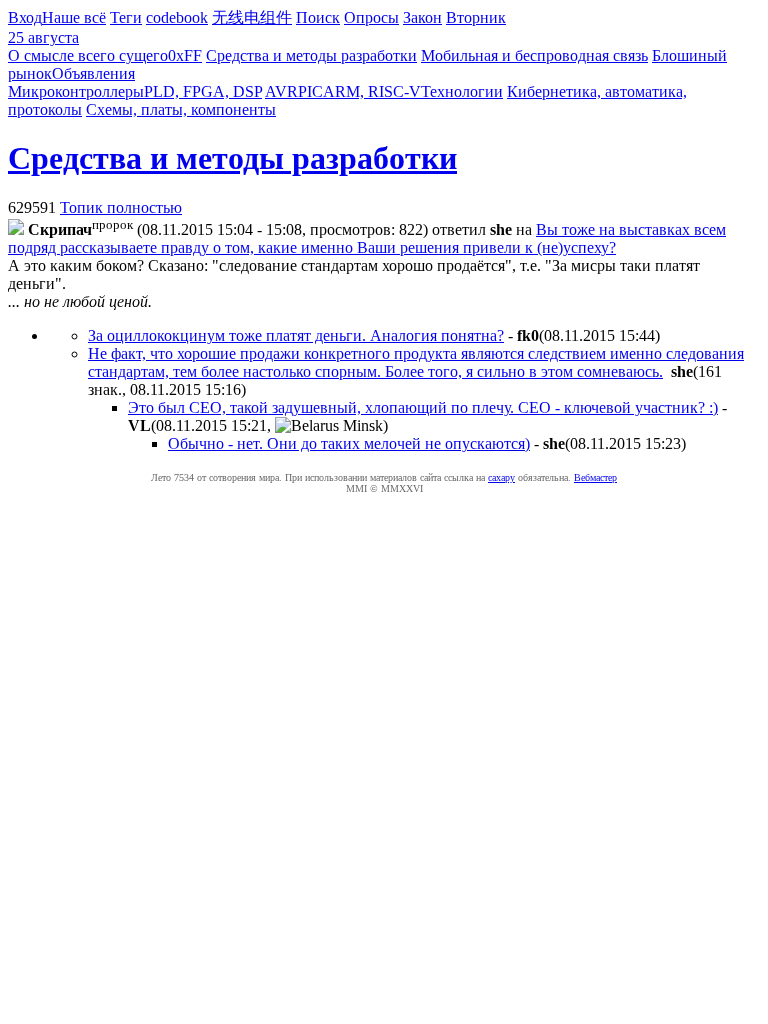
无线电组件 (252, 17)
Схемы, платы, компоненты (181, 109)
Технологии (462, 91)
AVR (281, 91)
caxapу (501, 477)
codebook (177, 17)
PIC (310, 91)
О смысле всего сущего (88, 55)
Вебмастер (595, 477)
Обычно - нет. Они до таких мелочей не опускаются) (349, 443)
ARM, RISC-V (372, 91)
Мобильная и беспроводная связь (534, 55)
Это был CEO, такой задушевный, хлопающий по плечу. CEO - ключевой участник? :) (423, 407)
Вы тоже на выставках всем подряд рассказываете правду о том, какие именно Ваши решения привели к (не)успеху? (367, 238)
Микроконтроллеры (76, 91)
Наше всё (74, 17)
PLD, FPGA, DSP (203, 91)
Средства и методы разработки (311, 55)
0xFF (185, 55)
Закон (422, 17)
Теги (126, 17)
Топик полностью (121, 207)
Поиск (318, 17)
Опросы (371, 17)
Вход (25, 17)
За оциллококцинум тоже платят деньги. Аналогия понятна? (296, 335)
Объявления (93, 73)
